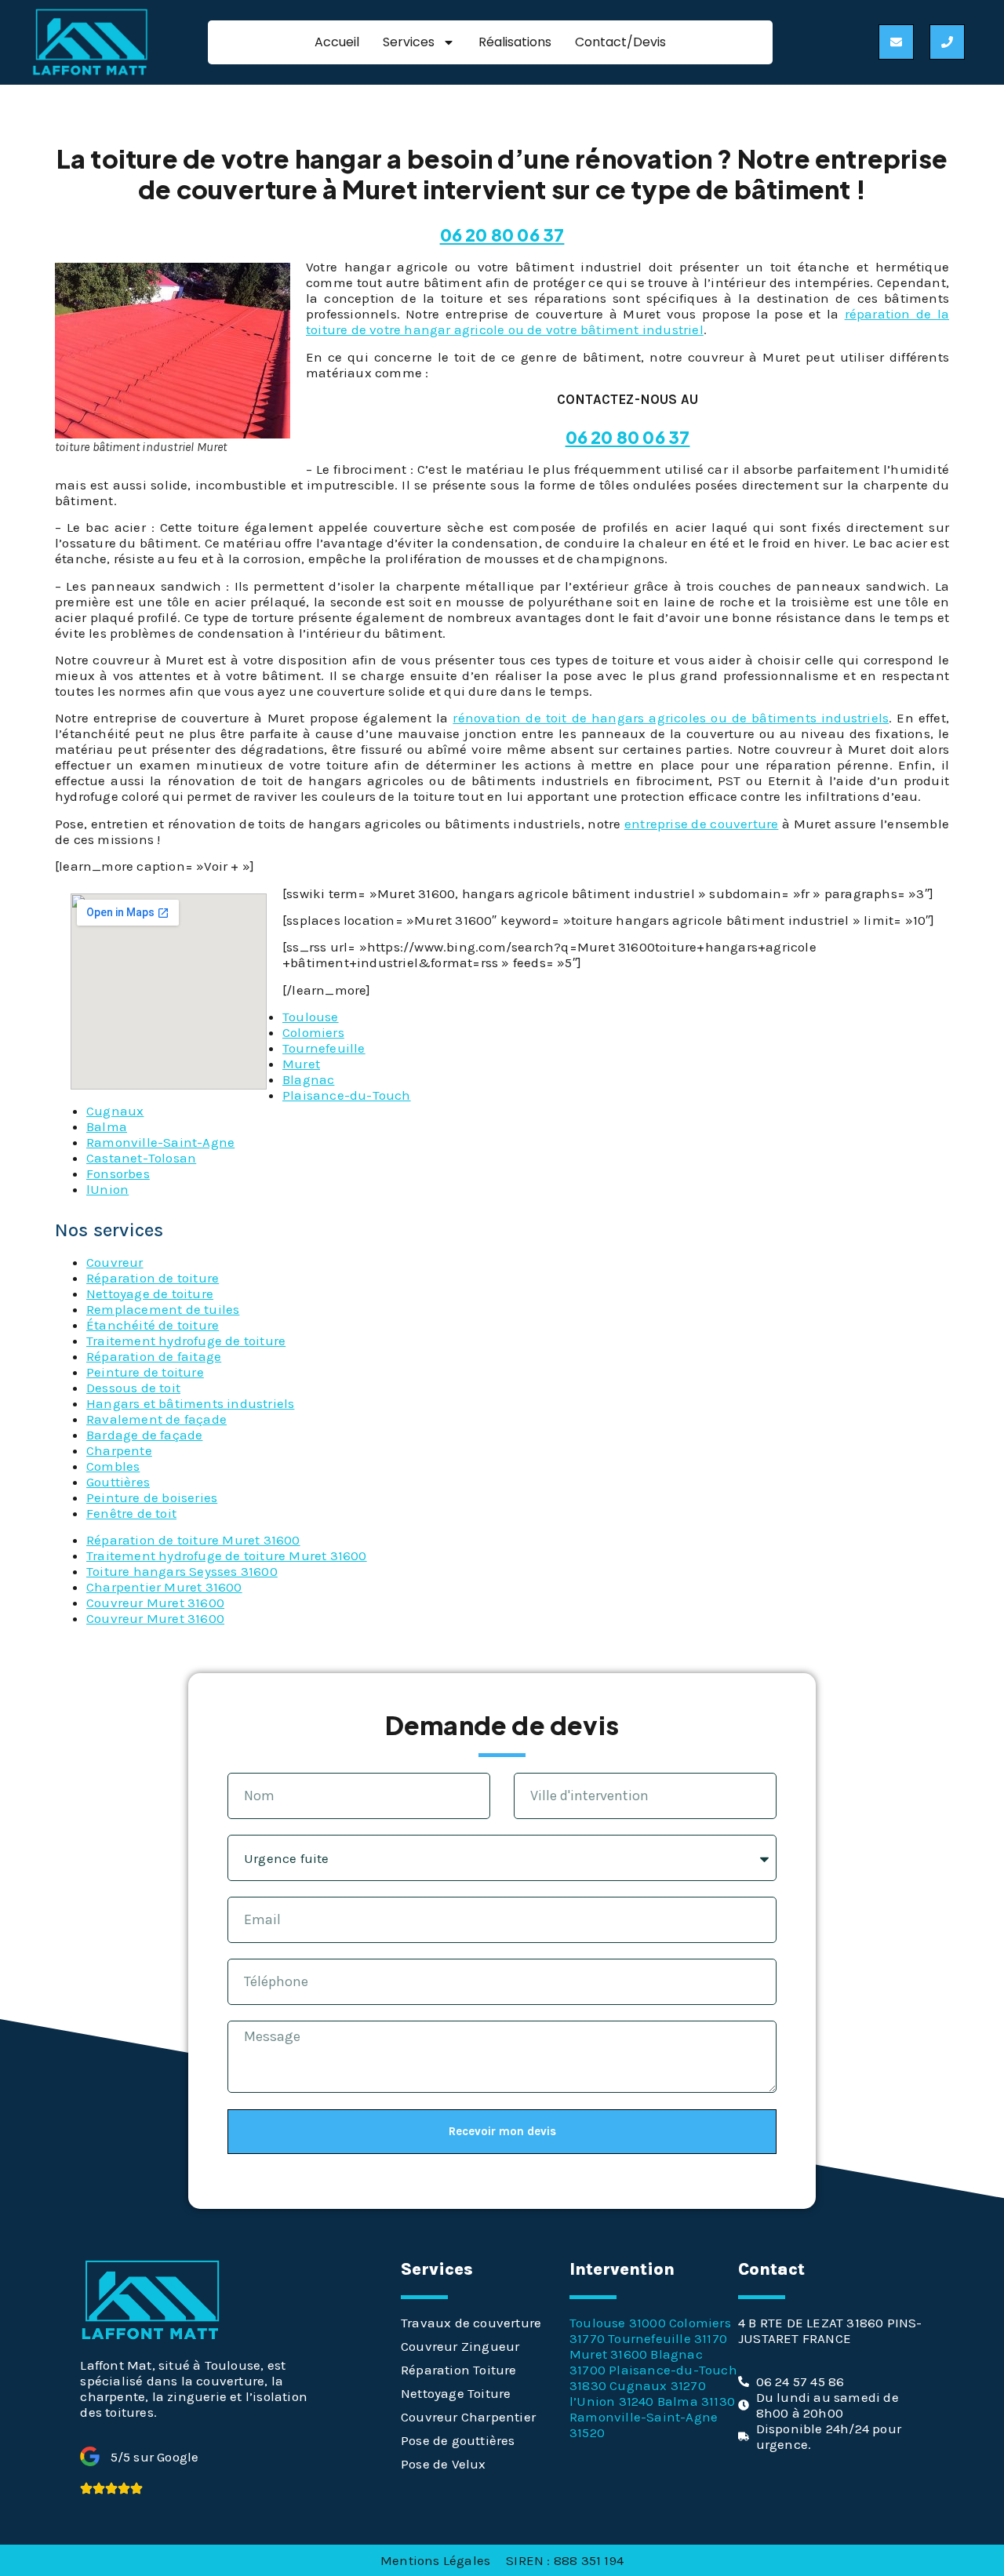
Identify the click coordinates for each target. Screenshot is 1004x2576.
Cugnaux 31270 (658, 2385)
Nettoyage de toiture (150, 1293)
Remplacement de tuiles (163, 1309)
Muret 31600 (608, 2354)
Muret (301, 1064)
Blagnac (308, 1079)
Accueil (337, 42)
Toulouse (311, 1017)
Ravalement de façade (156, 1419)
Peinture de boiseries (152, 1497)
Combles (113, 1466)
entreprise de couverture (702, 824)
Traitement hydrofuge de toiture (186, 1341)
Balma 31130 (696, 2401)
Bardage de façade (144, 1435)
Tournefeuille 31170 (668, 2338)
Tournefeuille (324, 1048)
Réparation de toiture (153, 1278)
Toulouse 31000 (618, 2323)
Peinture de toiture (145, 1372)
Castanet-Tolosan (141, 1158)
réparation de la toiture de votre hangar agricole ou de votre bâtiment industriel (627, 322)
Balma (107, 1126)
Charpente (119, 1450)
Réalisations (515, 42)
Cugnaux (115, 1111)
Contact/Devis (620, 42)
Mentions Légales (435, 2560)
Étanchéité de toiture (153, 1325)
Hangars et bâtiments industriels (190, 1403)
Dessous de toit (133, 1388)
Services (409, 42)
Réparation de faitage (154, 1356)
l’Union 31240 (612, 2401)
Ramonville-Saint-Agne (160, 1142)
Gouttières (118, 1482)
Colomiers (313, 1032)
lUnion (107, 1189)
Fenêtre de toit (131, 1513)
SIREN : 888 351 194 (565, 2560)
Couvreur (115, 1262)
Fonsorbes (118, 1173)
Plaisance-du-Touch (347, 1095)
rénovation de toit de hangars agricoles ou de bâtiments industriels (671, 718)
